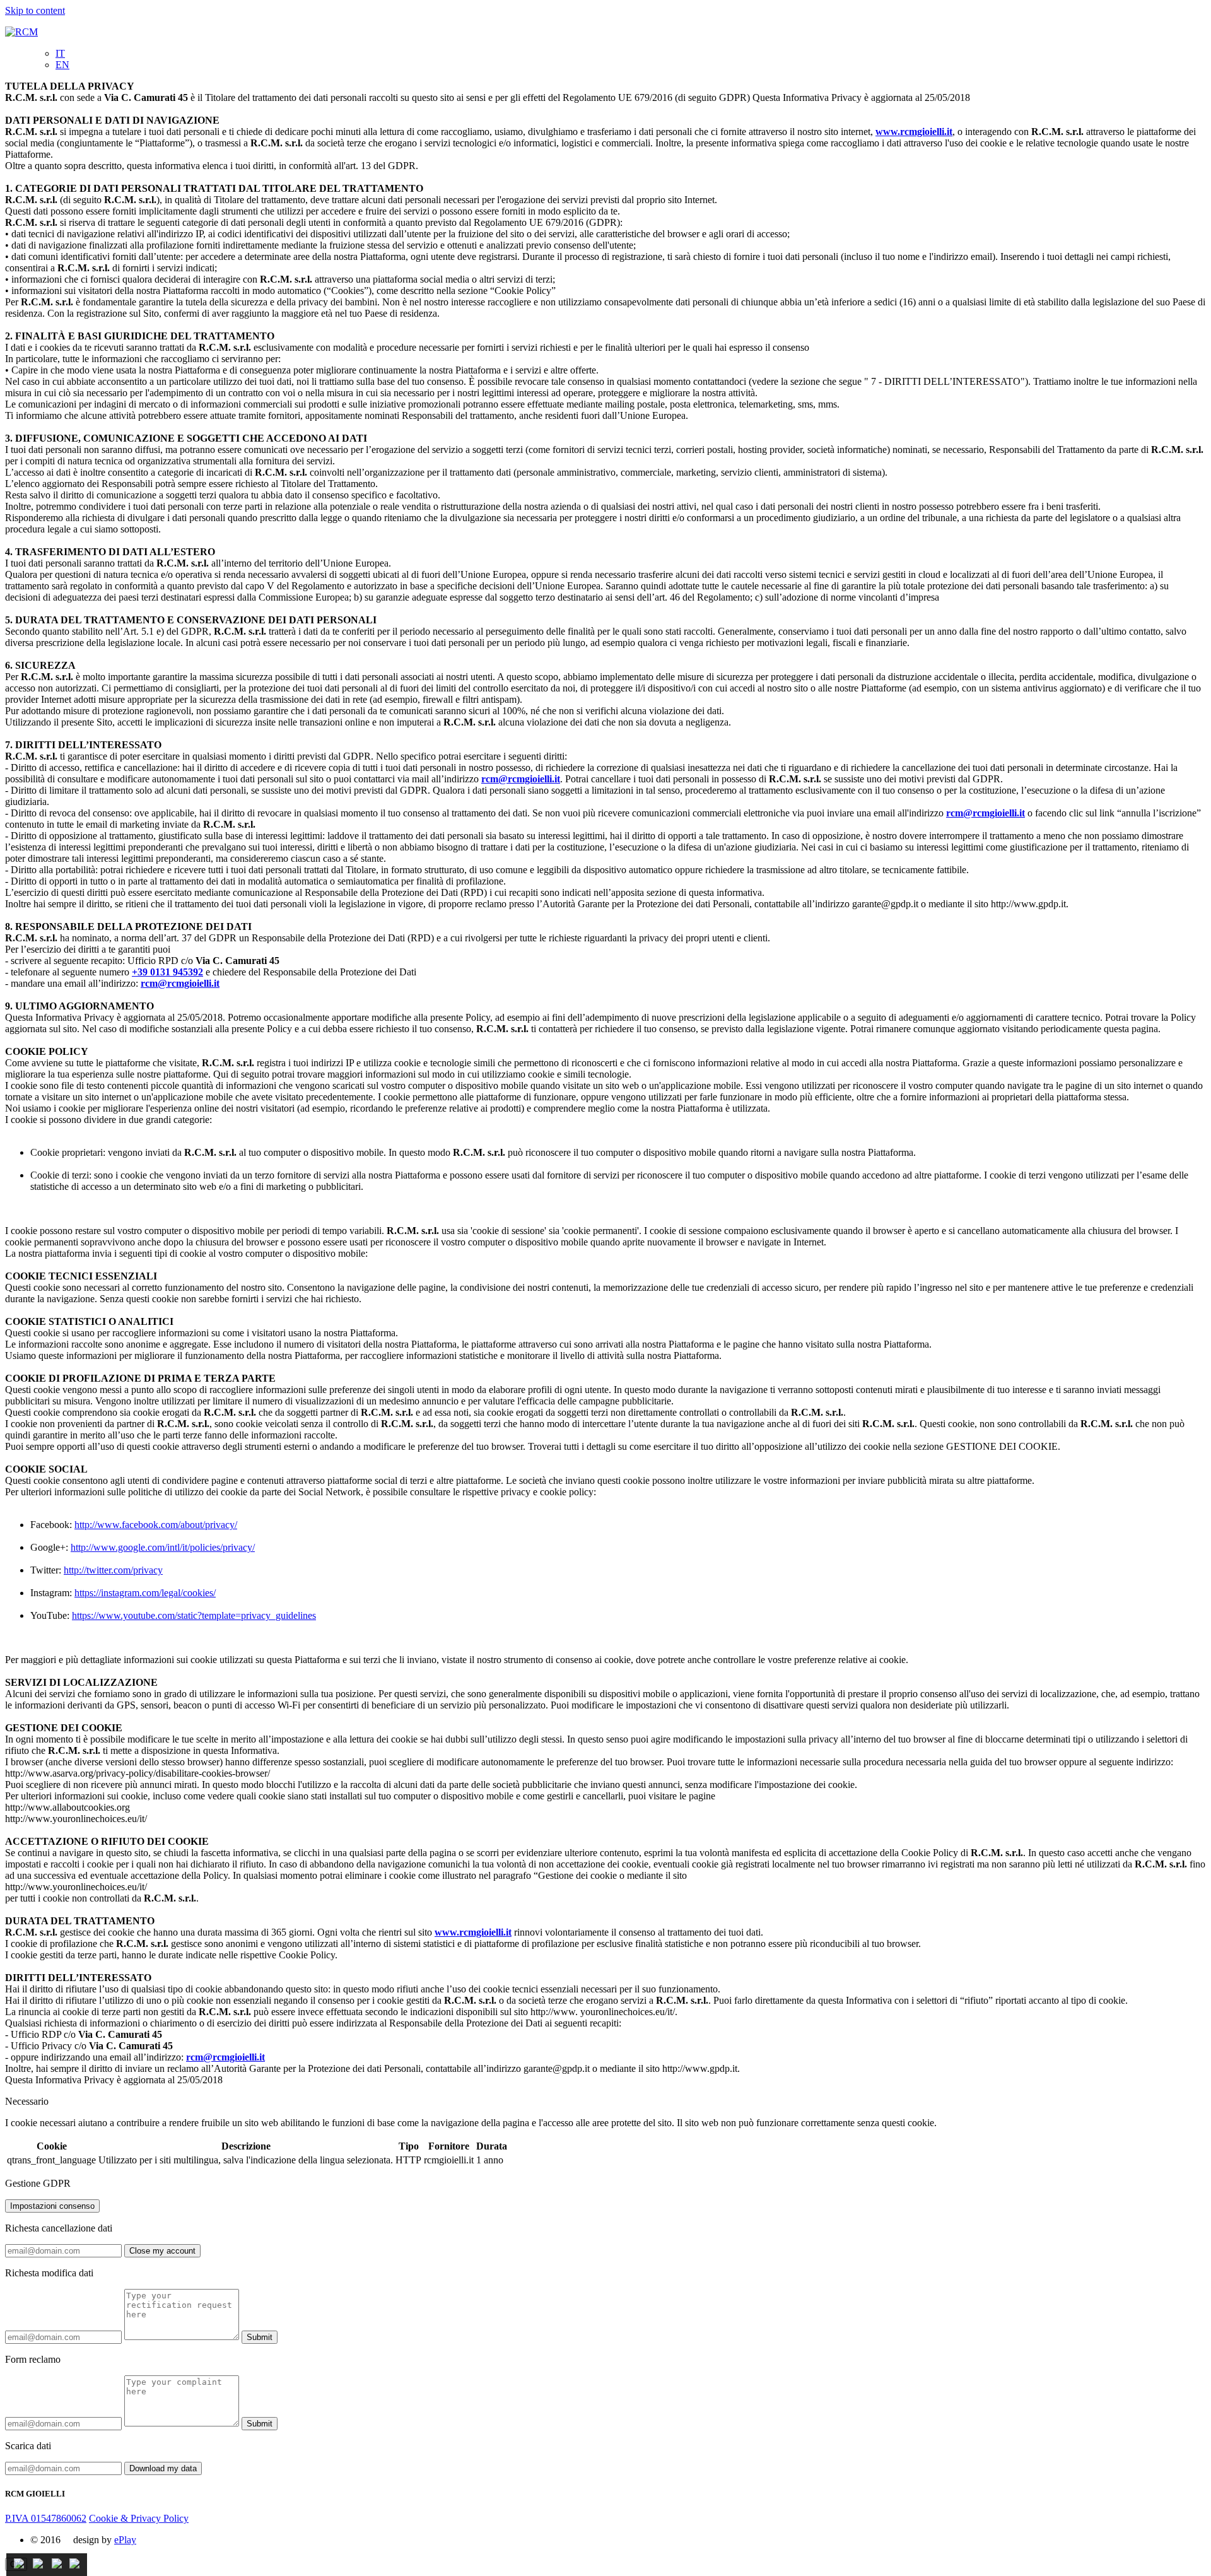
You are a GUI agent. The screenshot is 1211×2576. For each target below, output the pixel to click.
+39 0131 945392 (167, 972)
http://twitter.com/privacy (113, 1570)
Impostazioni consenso (52, 2206)
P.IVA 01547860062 (46, 2518)
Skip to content (35, 10)
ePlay (125, 2540)
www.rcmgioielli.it (914, 132)
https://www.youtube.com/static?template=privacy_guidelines (194, 1615)
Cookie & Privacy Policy (139, 2518)
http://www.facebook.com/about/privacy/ (156, 1525)
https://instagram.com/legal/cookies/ (145, 1593)
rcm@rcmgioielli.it (521, 779)
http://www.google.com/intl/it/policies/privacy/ (163, 1547)
